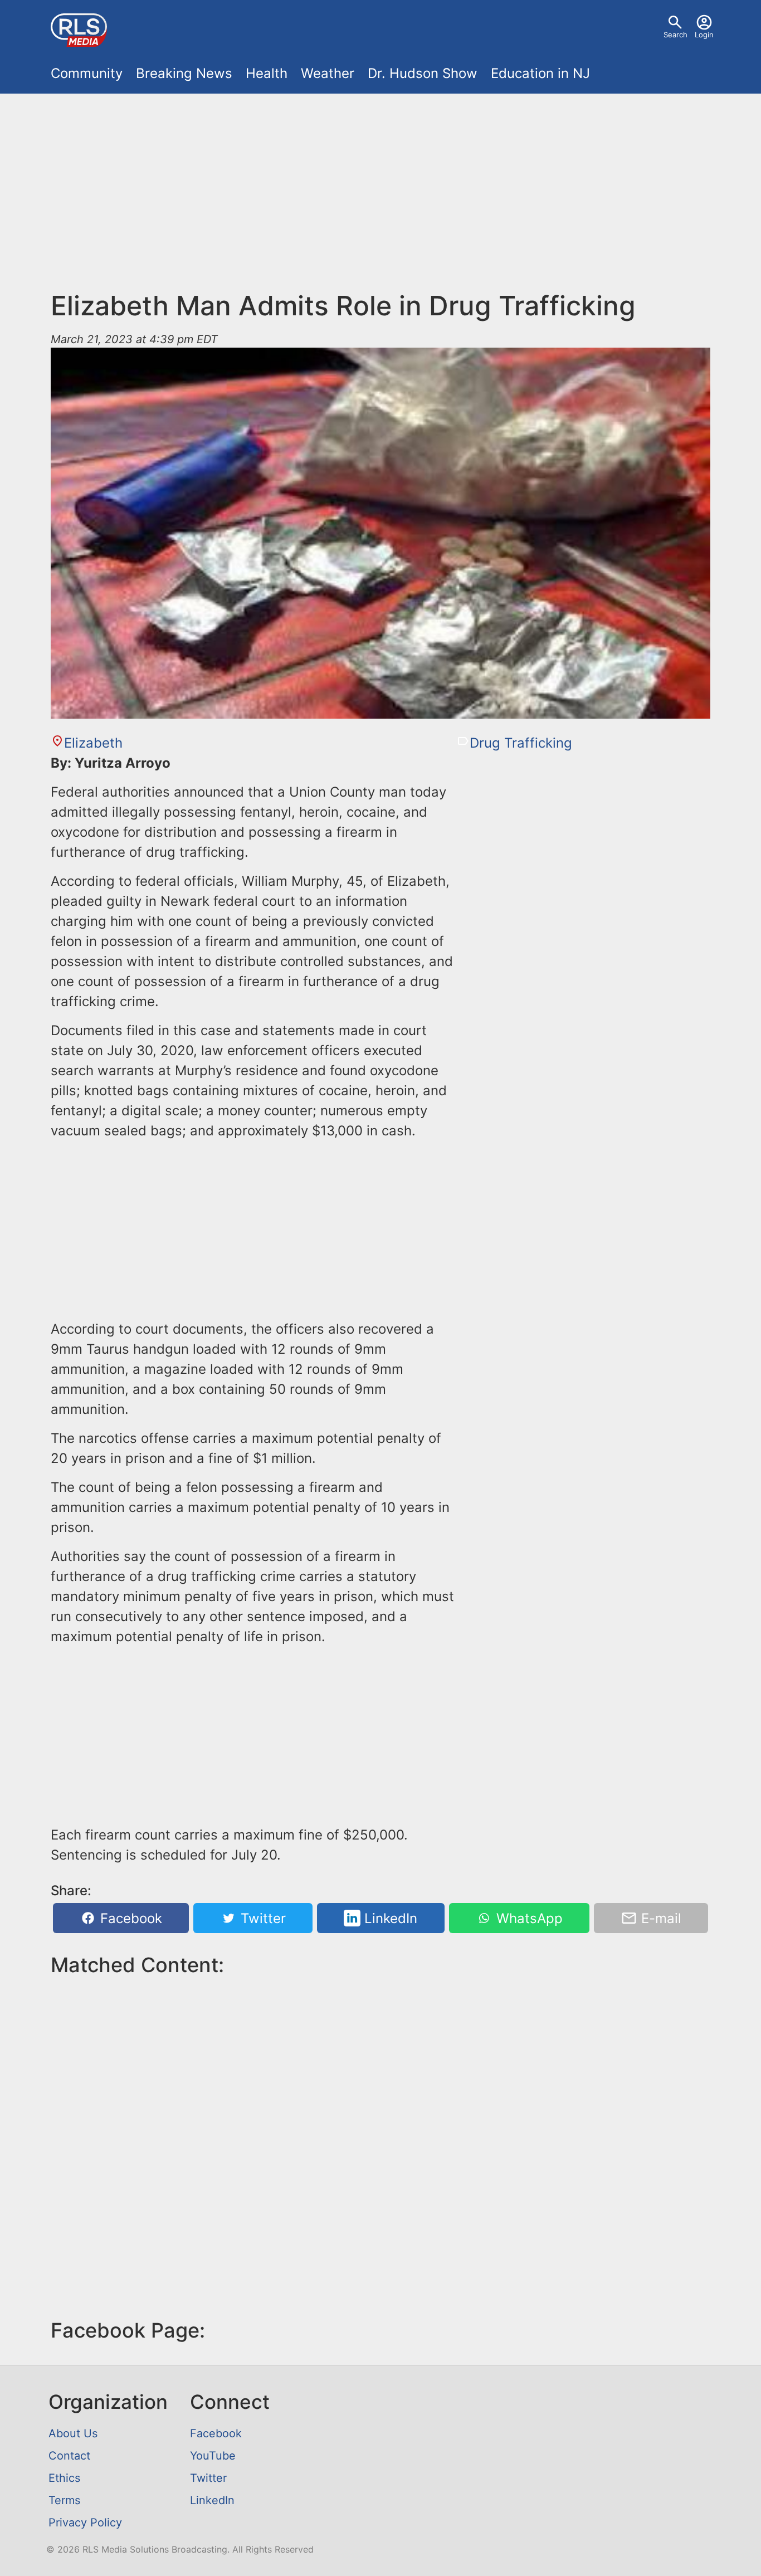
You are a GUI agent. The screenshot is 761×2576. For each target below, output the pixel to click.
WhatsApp (528, 1918)
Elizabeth (93, 743)
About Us (73, 2433)
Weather (328, 73)
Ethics (64, 2478)
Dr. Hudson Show (423, 73)
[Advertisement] (380, 198)
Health (267, 73)
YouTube (213, 2456)
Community (87, 73)
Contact (69, 2456)
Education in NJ (540, 73)
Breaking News (184, 73)
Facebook (129, 1918)
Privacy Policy (85, 2523)
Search (675, 35)
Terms (64, 2500)
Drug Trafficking (521, 743)
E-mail (659, 1918)
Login (704, 35)
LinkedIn (389, 1918)
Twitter (261, 1918)
